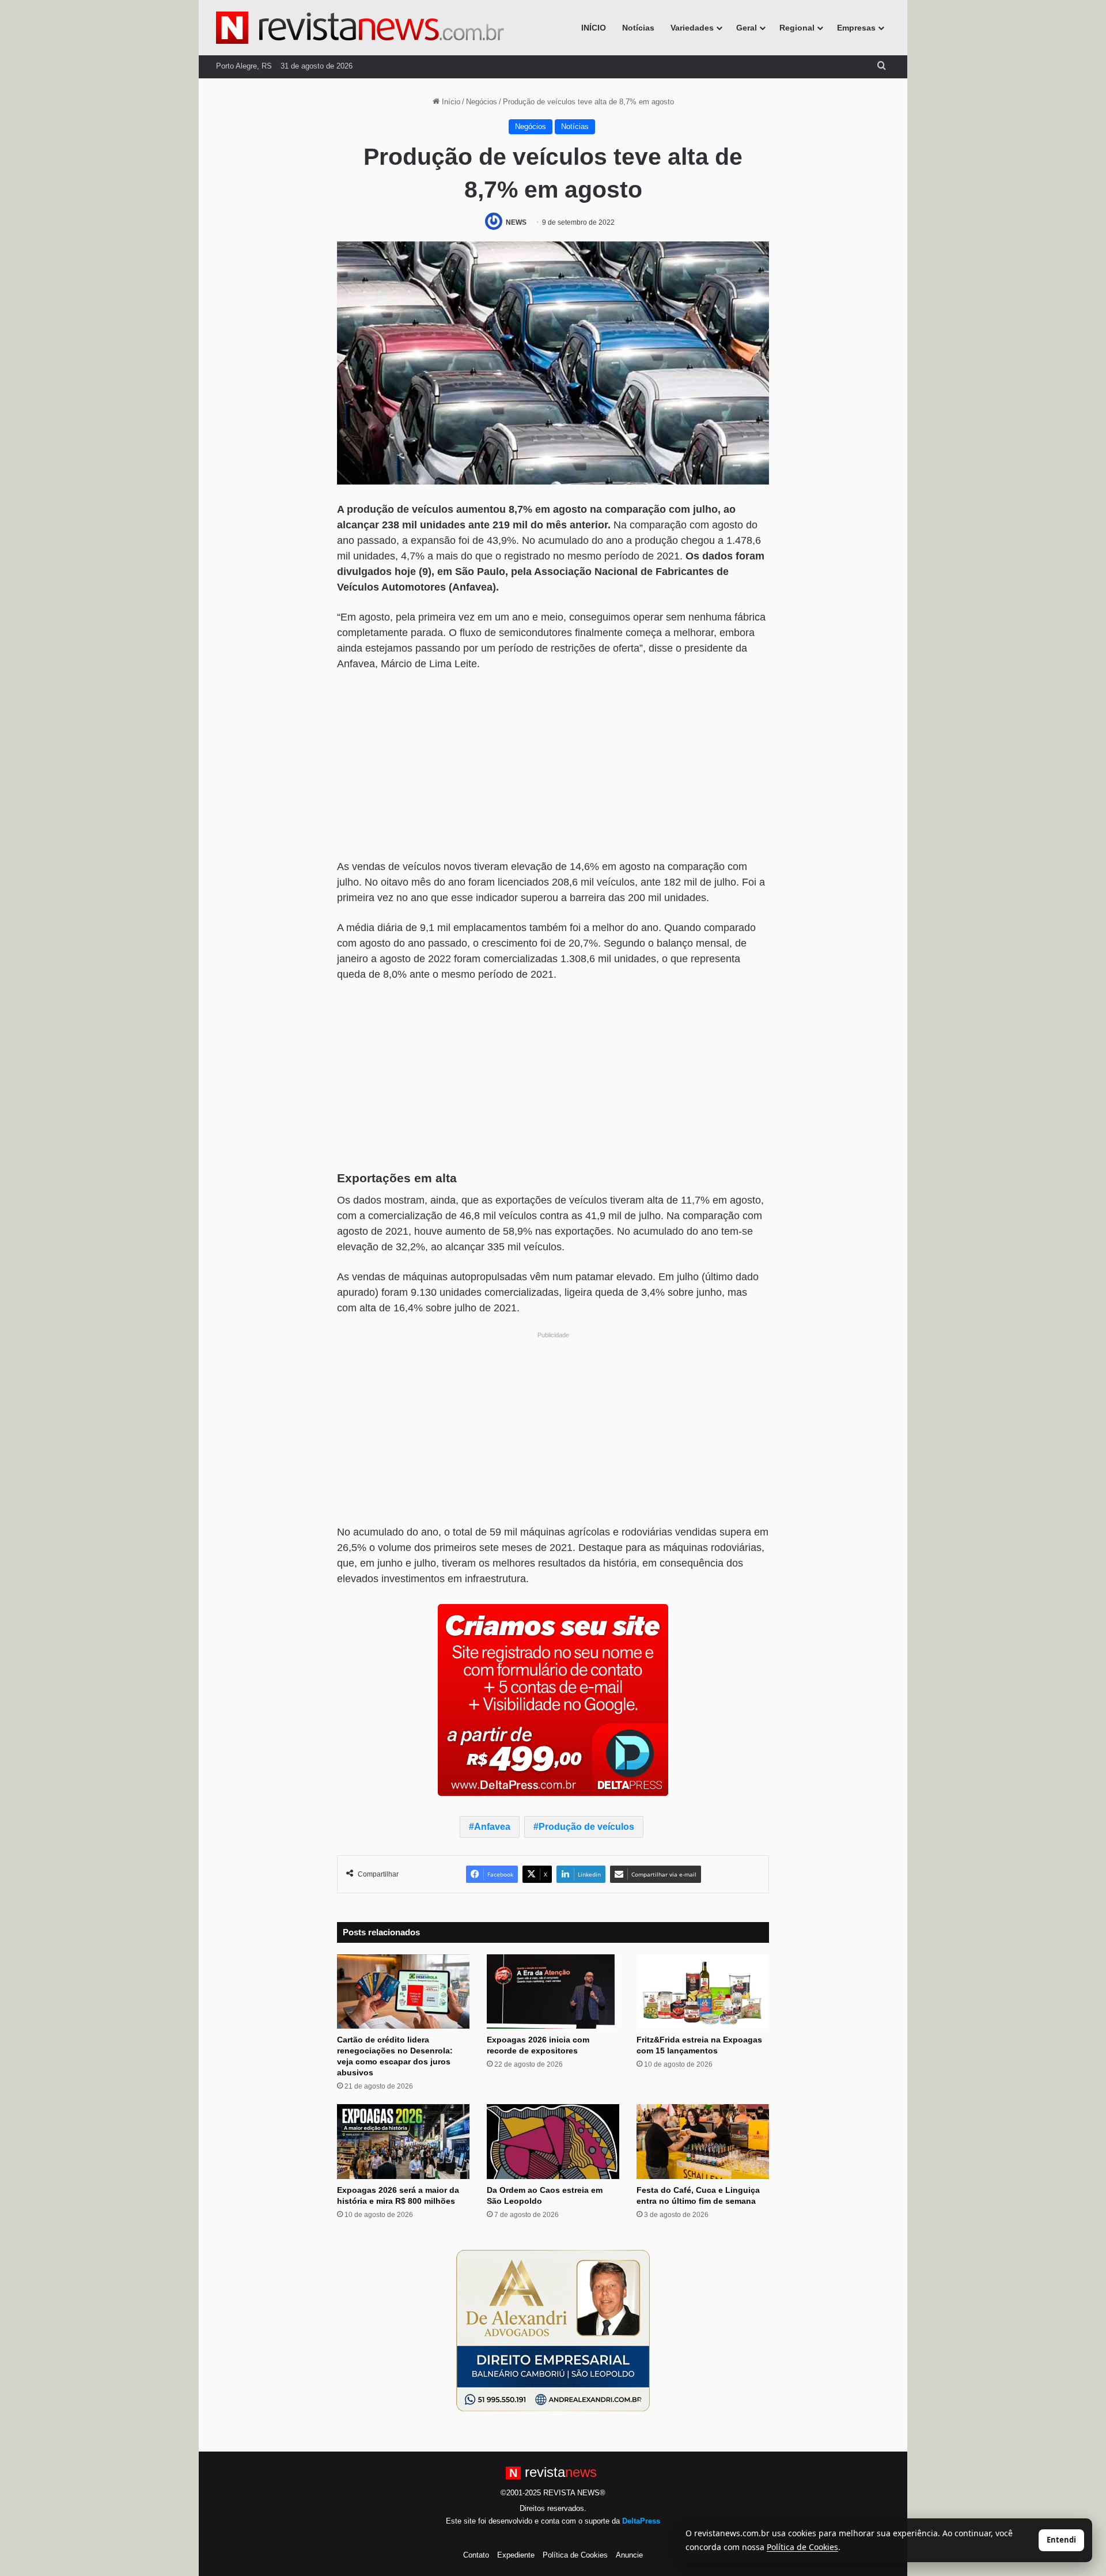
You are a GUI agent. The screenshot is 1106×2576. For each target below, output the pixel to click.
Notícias (638, 28)
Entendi (1061, 2540)
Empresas (856, 28)
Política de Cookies (575, 2555)
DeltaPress (641, 2521)
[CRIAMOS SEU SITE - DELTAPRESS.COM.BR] (553, 1699)
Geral (747, 28)
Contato (476, 2555)
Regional (797, 28)
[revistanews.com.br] (360, 28)
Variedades (692, 28)
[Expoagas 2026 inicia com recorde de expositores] (553, 1992)
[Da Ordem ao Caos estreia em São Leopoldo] (553, 2142)
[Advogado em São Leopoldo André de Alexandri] (553, 2330)
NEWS (516, 222)
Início (450, 102)
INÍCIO (594, 28)
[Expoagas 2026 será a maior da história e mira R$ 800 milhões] (403, 2142)
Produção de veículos (586, 1827)
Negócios (482, 102)
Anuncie (629, 2555)
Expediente (516, 2555)
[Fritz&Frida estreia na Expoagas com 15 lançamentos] (703, 1992)
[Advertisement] (553, 767)
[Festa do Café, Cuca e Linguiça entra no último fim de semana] (703, 2142)
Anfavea (492, 1827)
